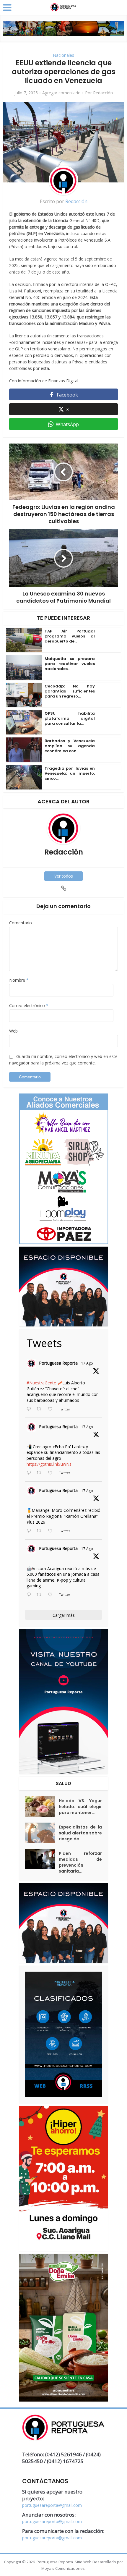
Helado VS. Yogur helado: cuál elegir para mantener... (80, 1807)
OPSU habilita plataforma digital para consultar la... (70, 718)
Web (13, 1031)
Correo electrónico (29, 1005)
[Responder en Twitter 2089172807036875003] (30, 1473)
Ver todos (64, 876)
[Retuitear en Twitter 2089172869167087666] (41, 1409)
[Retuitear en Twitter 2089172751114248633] (41, 1531)
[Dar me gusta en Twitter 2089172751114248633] (52, 1531)
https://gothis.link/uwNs (49, 1464)
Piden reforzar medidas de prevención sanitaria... (80, 1862)
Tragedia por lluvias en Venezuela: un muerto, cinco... (70, 773)
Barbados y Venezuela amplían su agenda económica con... (70, 746)
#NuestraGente (41, 1383)
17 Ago (87, 1363)
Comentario (21, 923)
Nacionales (63, 55)
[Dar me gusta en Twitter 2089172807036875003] (52, 1473)
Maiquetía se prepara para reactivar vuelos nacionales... (70, 664)
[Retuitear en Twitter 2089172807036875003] (41, 1473)
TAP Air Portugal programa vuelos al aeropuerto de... (70, 636)
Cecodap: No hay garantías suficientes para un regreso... (70, 691)
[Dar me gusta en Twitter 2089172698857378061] (52, 1595)
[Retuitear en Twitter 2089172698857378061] (41, 1595)
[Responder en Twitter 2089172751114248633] (30, 1531)
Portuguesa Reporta (58, 1363)
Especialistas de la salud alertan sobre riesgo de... (80, 1833)
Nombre (19, 980)
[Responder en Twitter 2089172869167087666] (30, 1409)
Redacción (103, 93)
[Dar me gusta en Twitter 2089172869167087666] (52, 1409)
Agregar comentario (61, 93)
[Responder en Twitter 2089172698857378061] (30, 1595)
